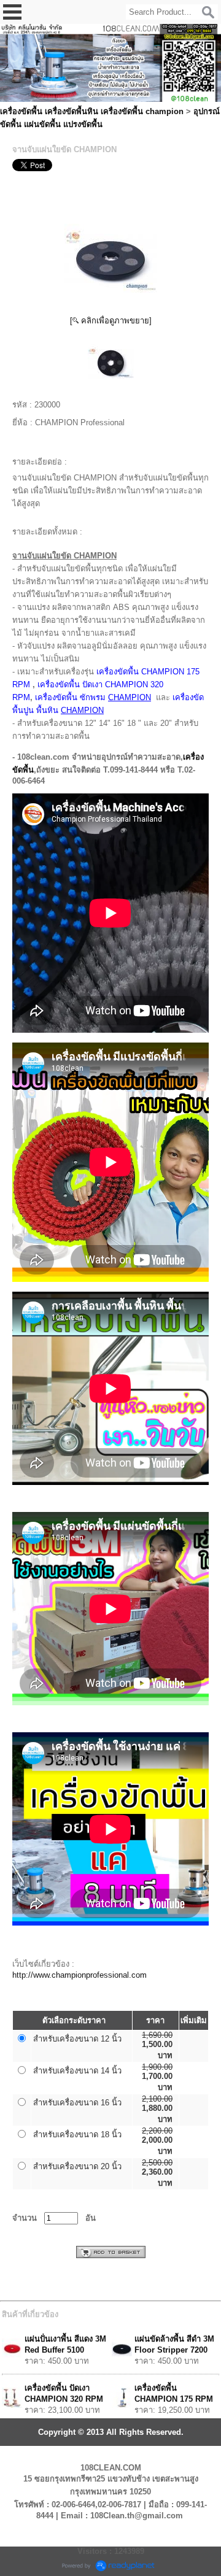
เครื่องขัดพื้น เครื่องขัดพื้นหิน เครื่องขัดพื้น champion (92, 111)
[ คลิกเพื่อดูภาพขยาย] (111, 321)
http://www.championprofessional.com (79, 1975)
